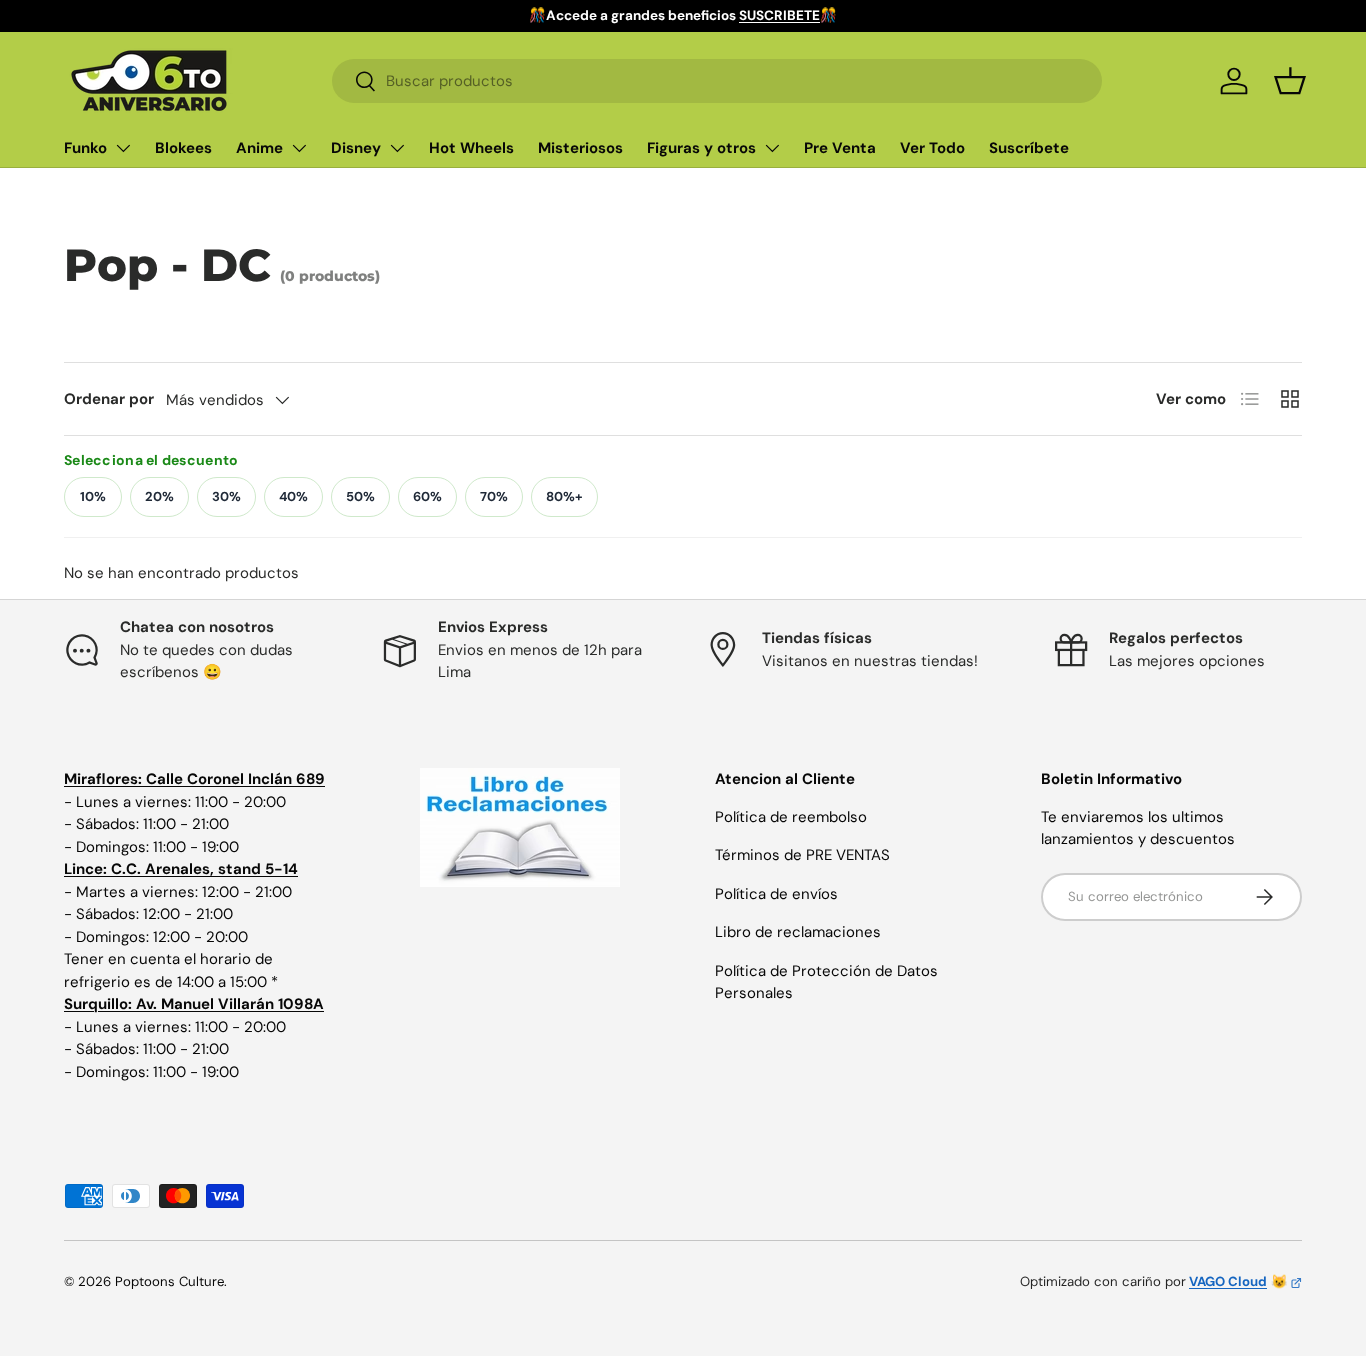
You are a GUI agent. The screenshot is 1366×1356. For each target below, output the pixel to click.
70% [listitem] (494, 496)
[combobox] (717, 81)
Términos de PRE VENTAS (802, 855)
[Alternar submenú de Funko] (123, 148)
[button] (1290, 81)
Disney (356, 148)
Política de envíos (776, 894)
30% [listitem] (226, 496)
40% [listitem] (293, 496)
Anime (259, 148)
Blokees (183, 148)
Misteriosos (580, 148)
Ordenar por (109, 399)
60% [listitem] (427, 496)
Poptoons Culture (169, 1281)
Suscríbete (1029, 148)
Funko (85, 148)
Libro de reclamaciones (798, 932)
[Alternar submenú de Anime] (299, 148)
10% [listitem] (93, 496)
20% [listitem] (159, 496)
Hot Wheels (471, 148)
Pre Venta (840, 148)
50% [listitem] (360, 496)
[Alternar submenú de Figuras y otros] (772, 148)
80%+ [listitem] (564, 496)
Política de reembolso (791, 817)
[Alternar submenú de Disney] (397, 148)
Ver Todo (932, 148)
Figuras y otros (701, 148)
